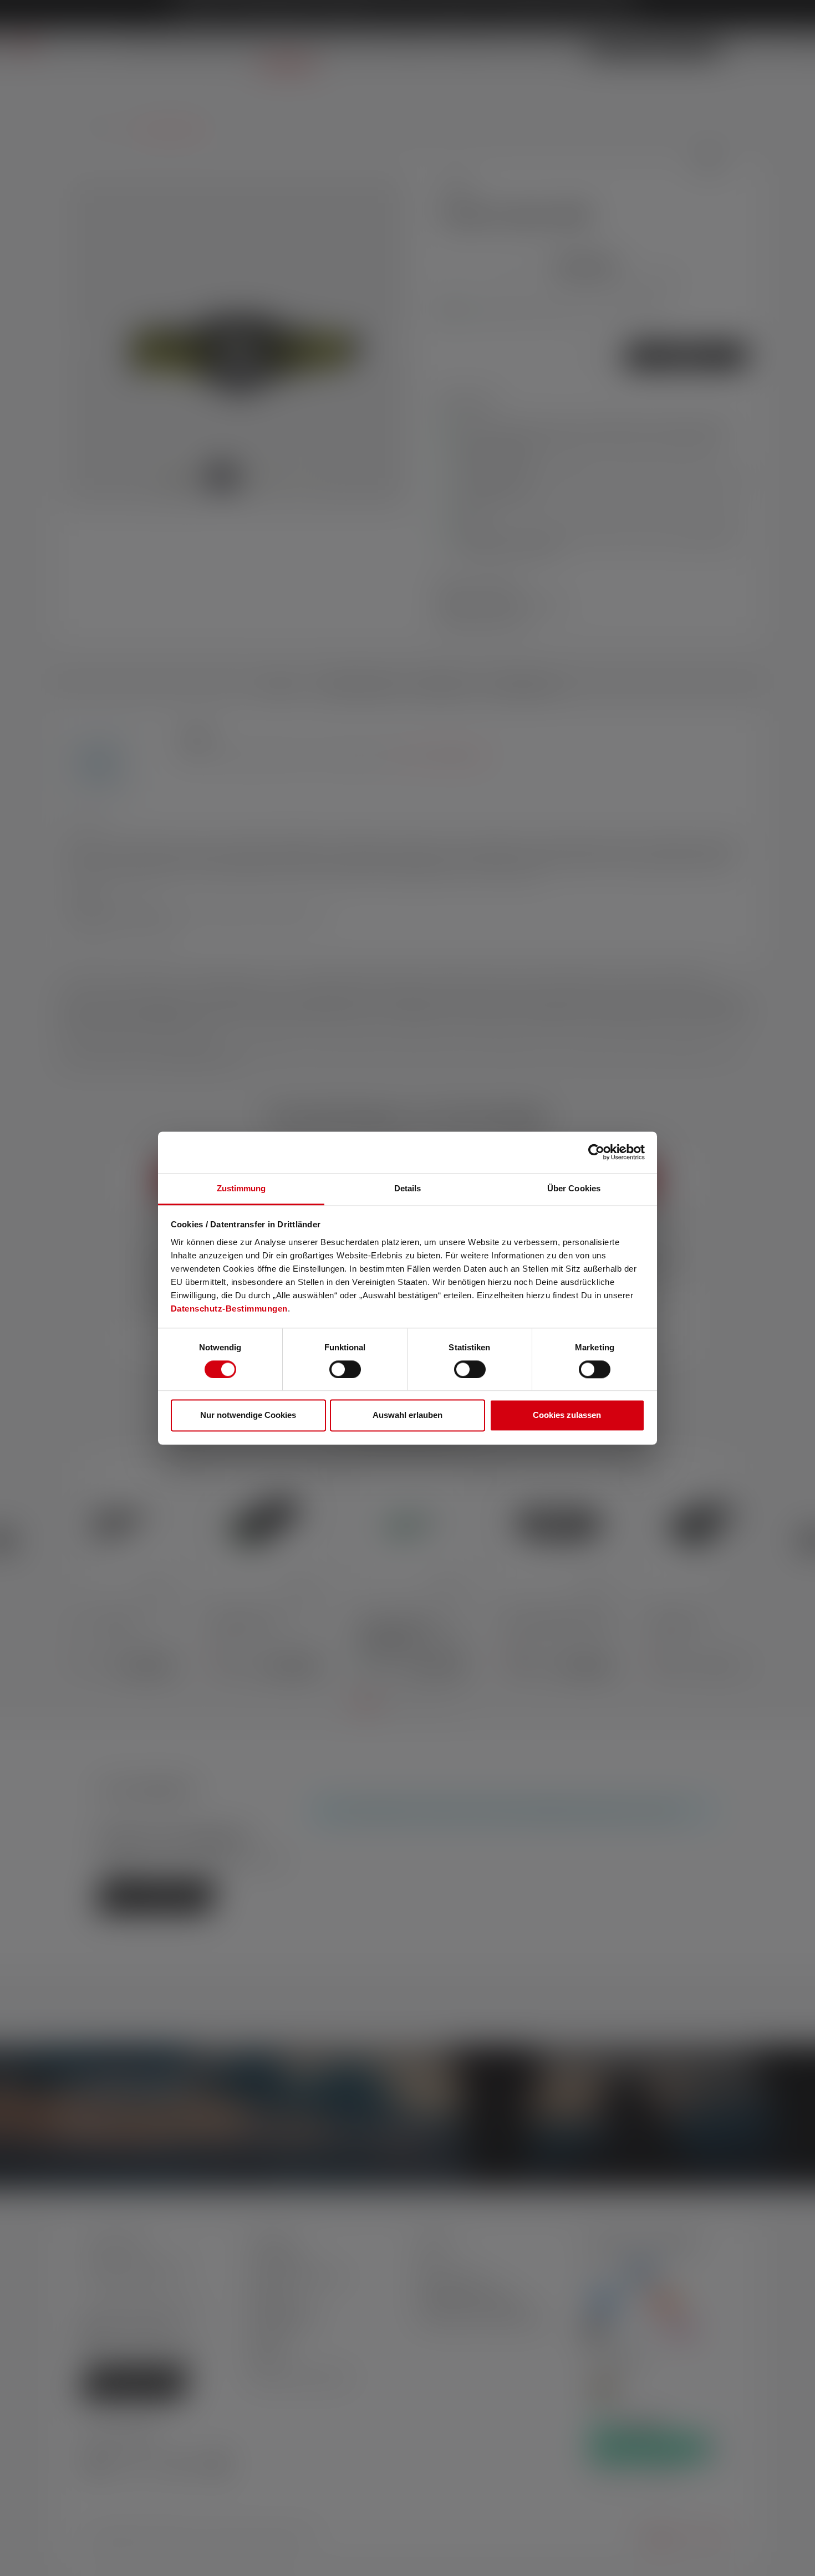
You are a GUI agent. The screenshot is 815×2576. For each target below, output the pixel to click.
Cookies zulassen (567, 1415)
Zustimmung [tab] (241, 1188)
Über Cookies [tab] (574, 1188)
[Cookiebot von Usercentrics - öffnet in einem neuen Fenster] (596, 1152)
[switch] (345, 1369)
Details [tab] (408, 1188)
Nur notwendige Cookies (248, 1415)
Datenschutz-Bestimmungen (229, 1309)
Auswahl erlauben (407, 1415)
